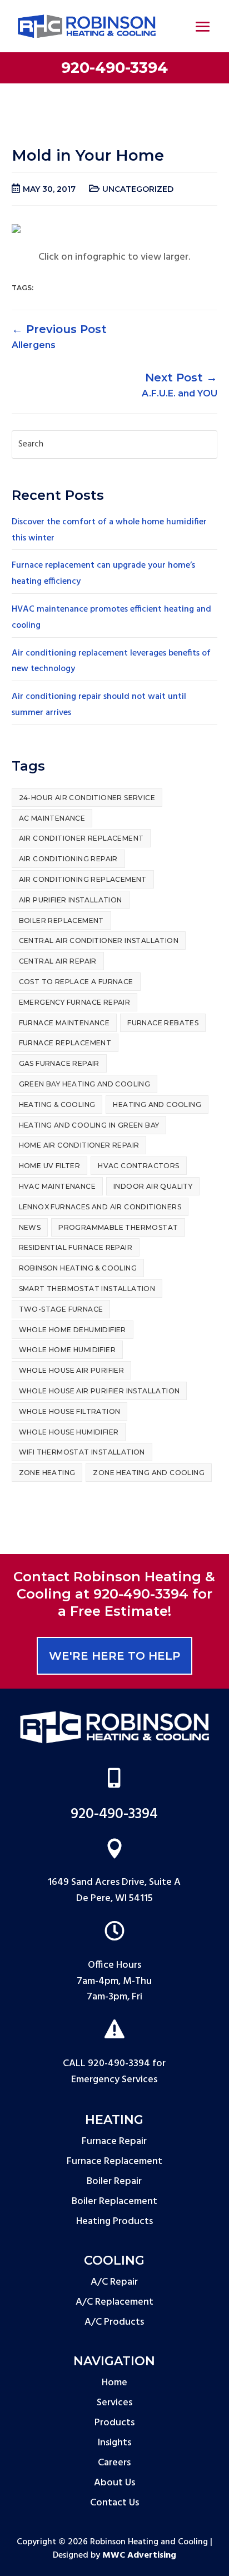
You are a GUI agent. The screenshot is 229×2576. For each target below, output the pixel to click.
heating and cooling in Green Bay (89, 1125)
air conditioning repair (68, 859)
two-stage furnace (61, 1309)
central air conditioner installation (99, 940)
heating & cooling (57, 1105)
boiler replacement (61, 920)
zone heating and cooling (149, 1473)
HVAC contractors (138, 1166)
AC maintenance (52, 818)
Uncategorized (138, 189)
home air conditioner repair (79, 1145)
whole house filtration (70, 1411)
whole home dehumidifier (73, 1330)
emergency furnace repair (75, 1002)
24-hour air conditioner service (87, 798)
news (30, 1227)
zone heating (47, 1473)
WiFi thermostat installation (82, 1452)
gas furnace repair (59, 1063)
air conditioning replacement (83, 879)
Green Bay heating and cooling (85, 1084)
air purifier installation (71, 900)
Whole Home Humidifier (67, 1350)
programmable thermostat (118, 1227)
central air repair (58, 961)
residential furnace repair (76, 1247)
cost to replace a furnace (76, 982)
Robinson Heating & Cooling (78, 1268)
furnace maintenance (64, 1023)
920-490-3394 (114, 68)
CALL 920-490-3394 (106, 2064)
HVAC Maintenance (57, 1186)
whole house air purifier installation (99, 1391)
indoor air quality (153, 1186)
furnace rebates (163, 1023)
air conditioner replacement (81, 838)
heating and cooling (157, 1105)
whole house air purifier (72, 1370)
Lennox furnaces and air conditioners (100, 1207)
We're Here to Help (114, 1656)
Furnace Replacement (65, 1043)
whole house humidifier (69, 1432)
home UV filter (50, 1166)
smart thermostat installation (87, 1289)
